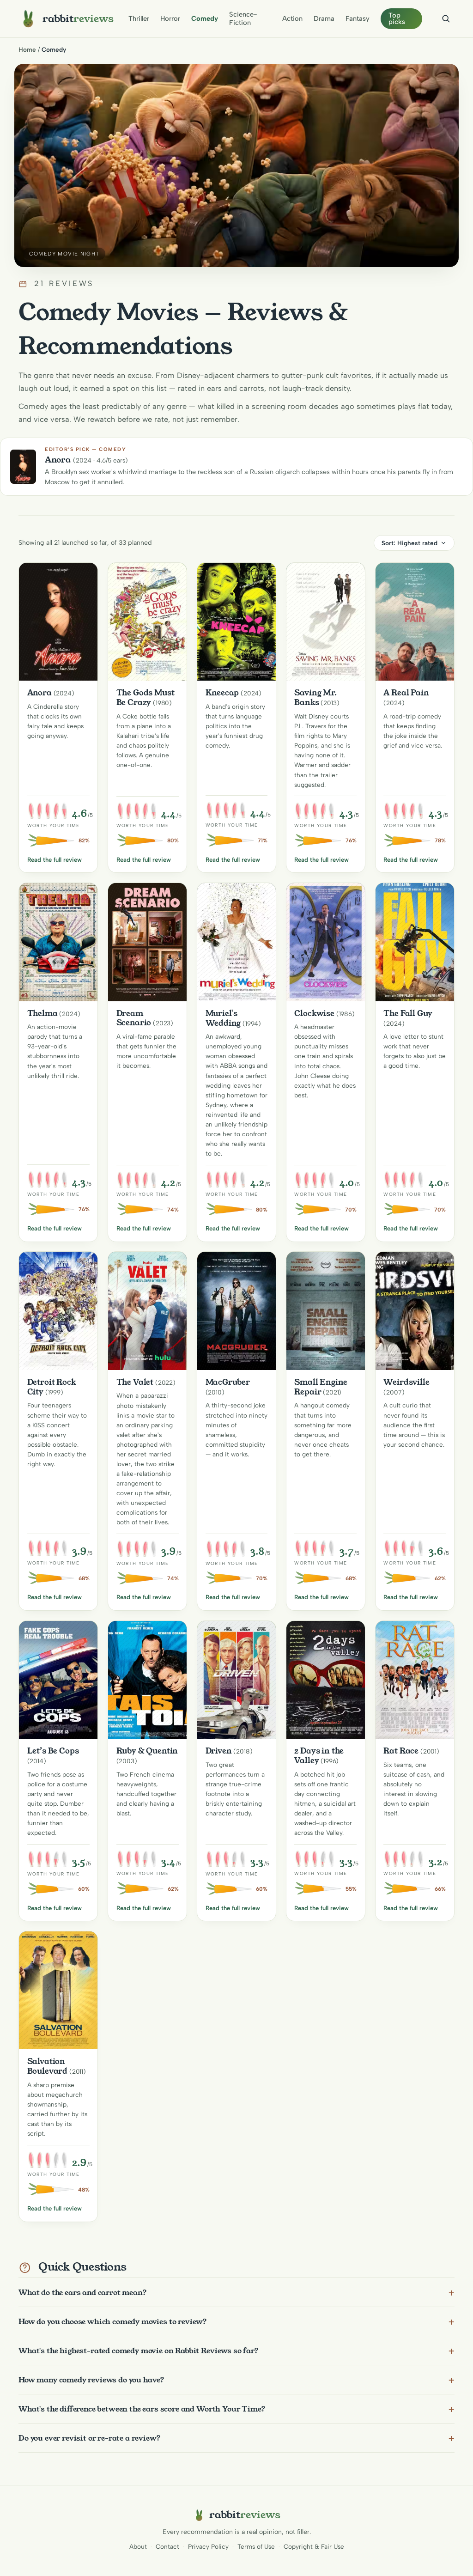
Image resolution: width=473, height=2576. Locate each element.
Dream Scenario (134, 1018)
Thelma (42, 1013)
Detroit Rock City (52, 1387)
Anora (39, 693)
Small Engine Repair (321, 1387)
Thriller (139, 18)
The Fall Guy (408, 1013)
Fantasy (358, 18)
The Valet (135, 1382)
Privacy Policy (208, 2546)
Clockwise (314, 1013)
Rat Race (401, 1751)
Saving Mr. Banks (315, 697)
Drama (324, 18)
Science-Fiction (243, 18)
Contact (167, 2546)
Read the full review (55, 860)
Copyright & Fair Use (314, 2546)
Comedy (205, 18)
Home (27, 49)
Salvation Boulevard (48, 2066)
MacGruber (228, 1382)
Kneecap (222, 693)
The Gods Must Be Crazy (146, 697)
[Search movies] (446, 18)
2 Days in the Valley (319, 1756)
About (138, 2546)
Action (292, 18)
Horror (170, 18)
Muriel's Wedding (223, 1018)
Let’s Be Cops (53, 1751)
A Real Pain (406, 693)
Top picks (397, 19)
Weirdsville (406, 1382)
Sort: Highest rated (409, 543)
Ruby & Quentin (147, 1751)
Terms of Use (256, 2546)
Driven (219, 1751)
